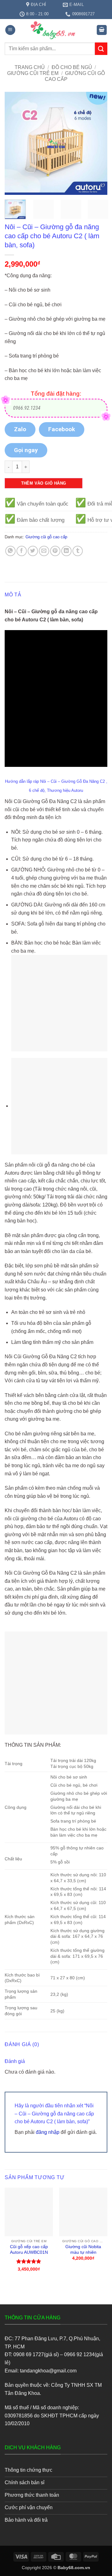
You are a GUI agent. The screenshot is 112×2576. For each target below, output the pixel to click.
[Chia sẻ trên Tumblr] (78, 551)
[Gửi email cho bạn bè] (44, 551)
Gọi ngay (26, 450)
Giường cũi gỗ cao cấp (46, 537)
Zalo (20, 429)
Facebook (62, 429)
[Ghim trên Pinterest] (55, 551)
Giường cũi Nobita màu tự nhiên (83, 2250)
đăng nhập (48, 2132)
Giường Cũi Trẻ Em (33, 73)
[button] (10, 30)
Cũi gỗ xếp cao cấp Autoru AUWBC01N (29, 2250)
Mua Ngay (29, 2193)
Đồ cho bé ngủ (72, 67)
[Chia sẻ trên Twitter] (33, 551)
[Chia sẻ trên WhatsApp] (10, 551)
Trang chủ (30, 67)
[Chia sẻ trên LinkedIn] (66, 551)
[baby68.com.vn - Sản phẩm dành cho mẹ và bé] (56, 30)
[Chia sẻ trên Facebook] (22, 551)
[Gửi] (101, 49)
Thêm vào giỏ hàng (44, 483)
